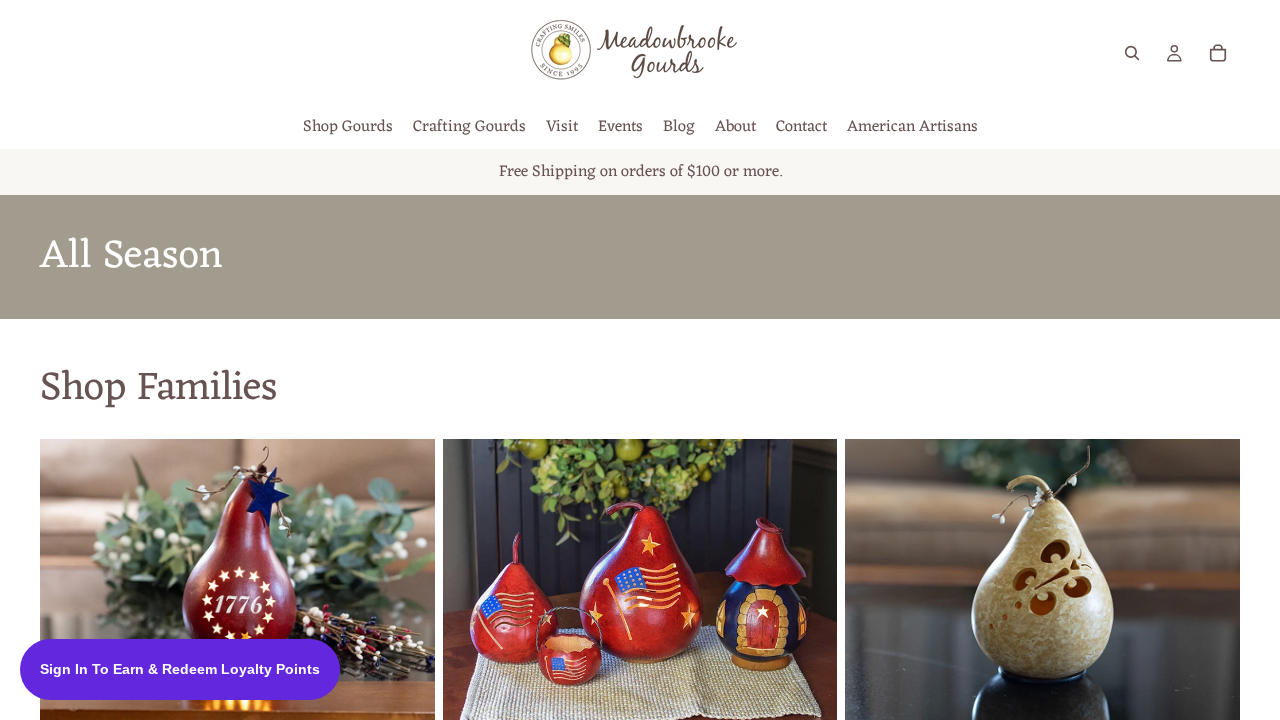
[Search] (1132, 53)
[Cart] (1218, 53)
